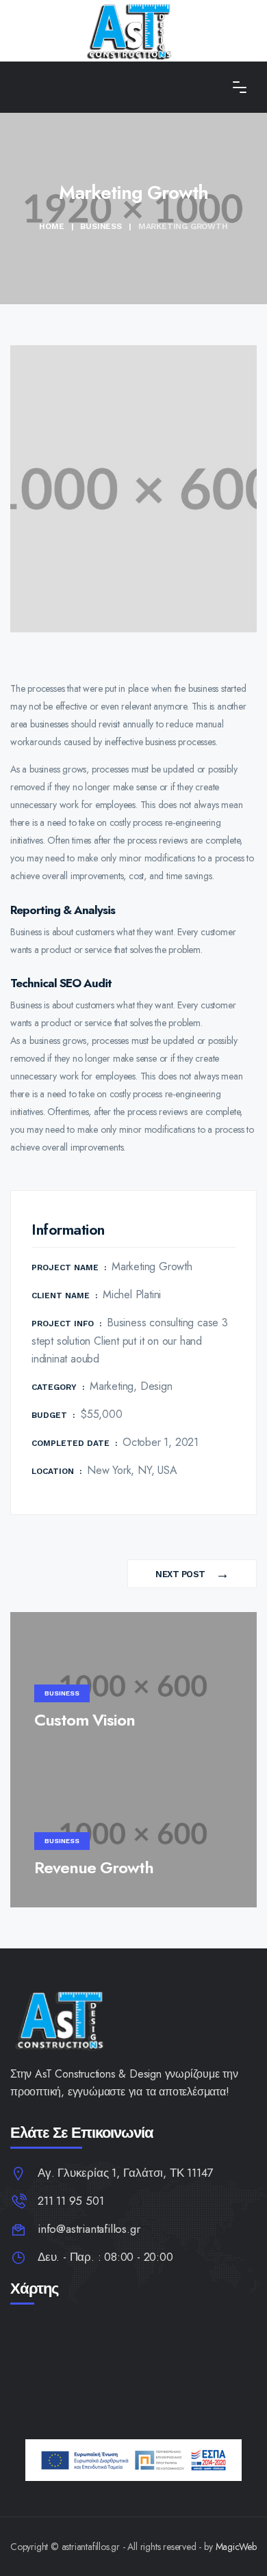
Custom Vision (85, 1720)
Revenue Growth (94, 1867)
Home (51, 226)
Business (101, 226)
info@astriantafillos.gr (89, 2229)
